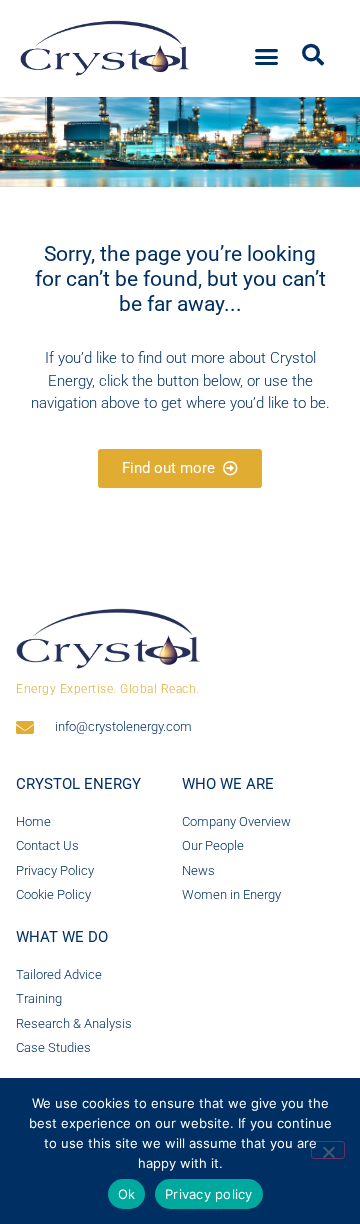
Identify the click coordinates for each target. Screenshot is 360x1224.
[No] (328, 1150)
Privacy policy (209, 1194)
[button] (267, 57)
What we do (62, 937)
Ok (127, 1194)
